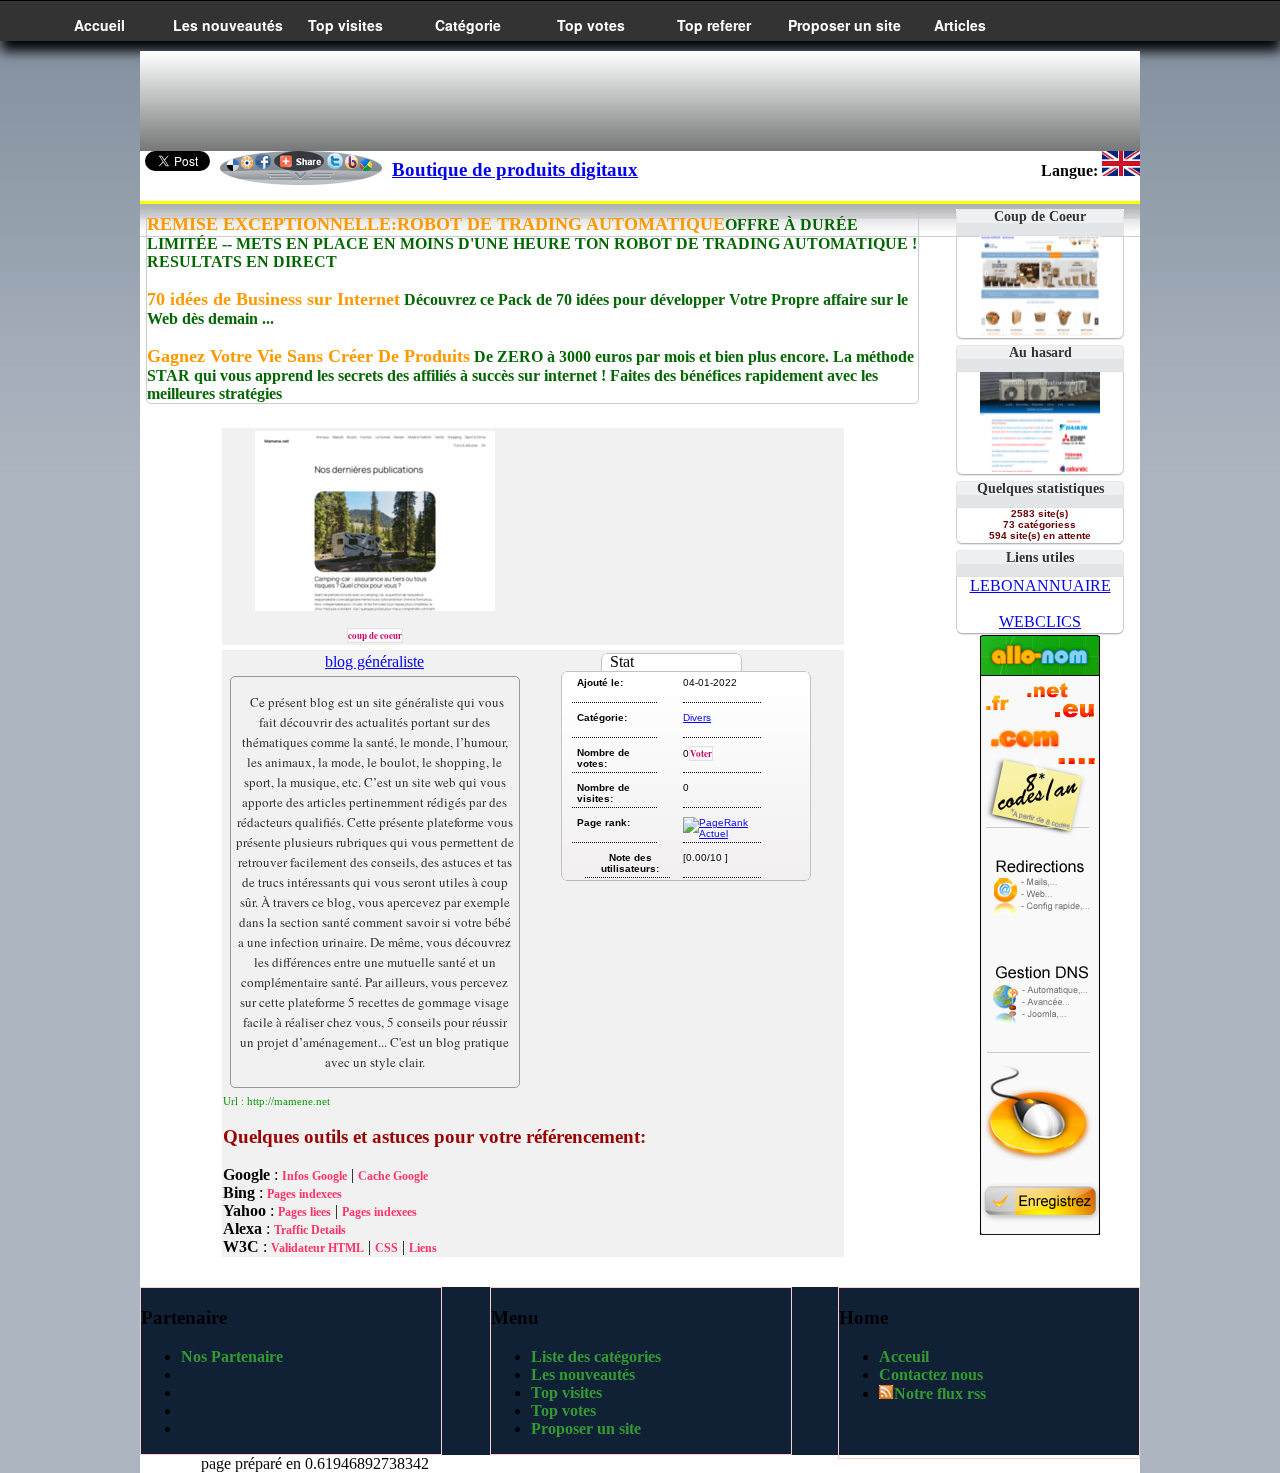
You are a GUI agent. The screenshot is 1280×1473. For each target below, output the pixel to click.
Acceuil (904, 1356)
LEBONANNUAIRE (1040, 585)
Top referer (714, 25)
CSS (386, 1248)
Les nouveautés (228, 25)
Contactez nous (931, 1374)
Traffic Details (310, 1230)
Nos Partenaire (232, 1356)
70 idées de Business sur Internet (273, 299)
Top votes (591, 25)
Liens (423, 1248)
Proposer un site (844, 25)
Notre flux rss (940, 1393)
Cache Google (393, 1176)
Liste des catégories (596, 1356)
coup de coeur (375, 635)
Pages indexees (304, 1194)
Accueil (99, 25)
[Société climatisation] (1040, 466)
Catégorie (468, 25)
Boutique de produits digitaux (515, 169)
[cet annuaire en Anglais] (1121, 170)
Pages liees (304, 1212)
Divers (697, 717)
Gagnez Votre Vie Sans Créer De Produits (308, 356)
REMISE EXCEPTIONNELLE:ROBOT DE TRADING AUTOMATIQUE (436, 224)
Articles (960, 25)
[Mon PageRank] (720, 833)
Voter (701, 753)
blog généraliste (374, 661)
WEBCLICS (1040, 621)
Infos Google (314, 1176)
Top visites (345, 25)
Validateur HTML (317, 1248)
